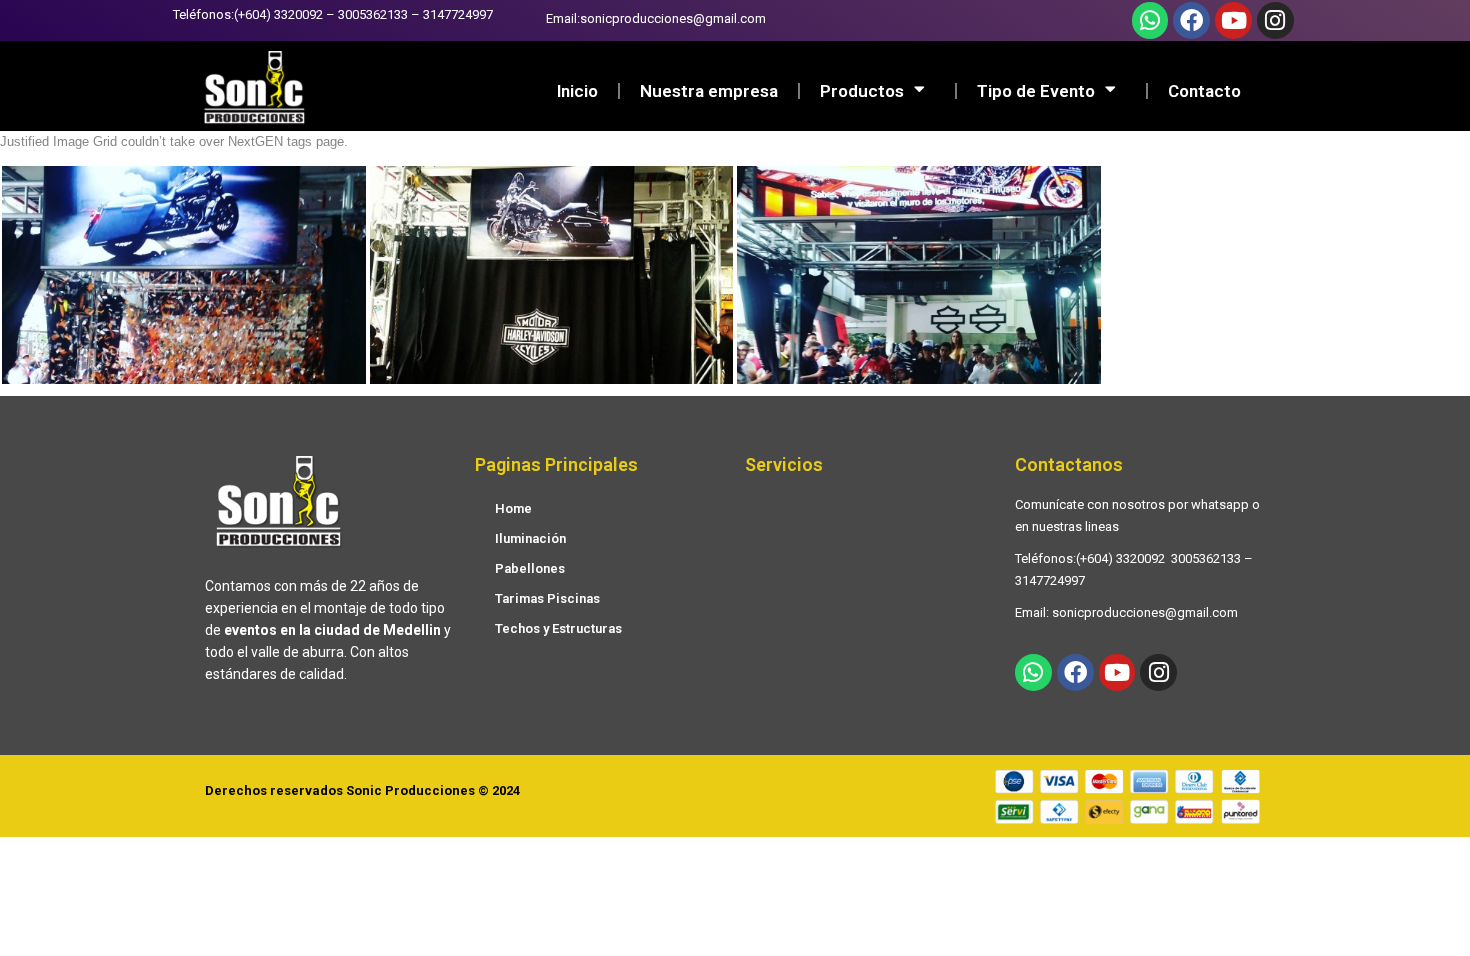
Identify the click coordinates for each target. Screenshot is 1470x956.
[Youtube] (1233, 20)
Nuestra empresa (709, 91)
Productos (862, 91)
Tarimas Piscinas (547, 598)
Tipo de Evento (1036, 91)
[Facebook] (1191, 20)
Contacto (1204, 91)
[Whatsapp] (1150, 20)
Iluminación (530, 538)
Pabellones (530, 568)
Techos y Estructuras (558, 628)
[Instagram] (1275, 20)
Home (513, 508)
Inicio (577, 91)
